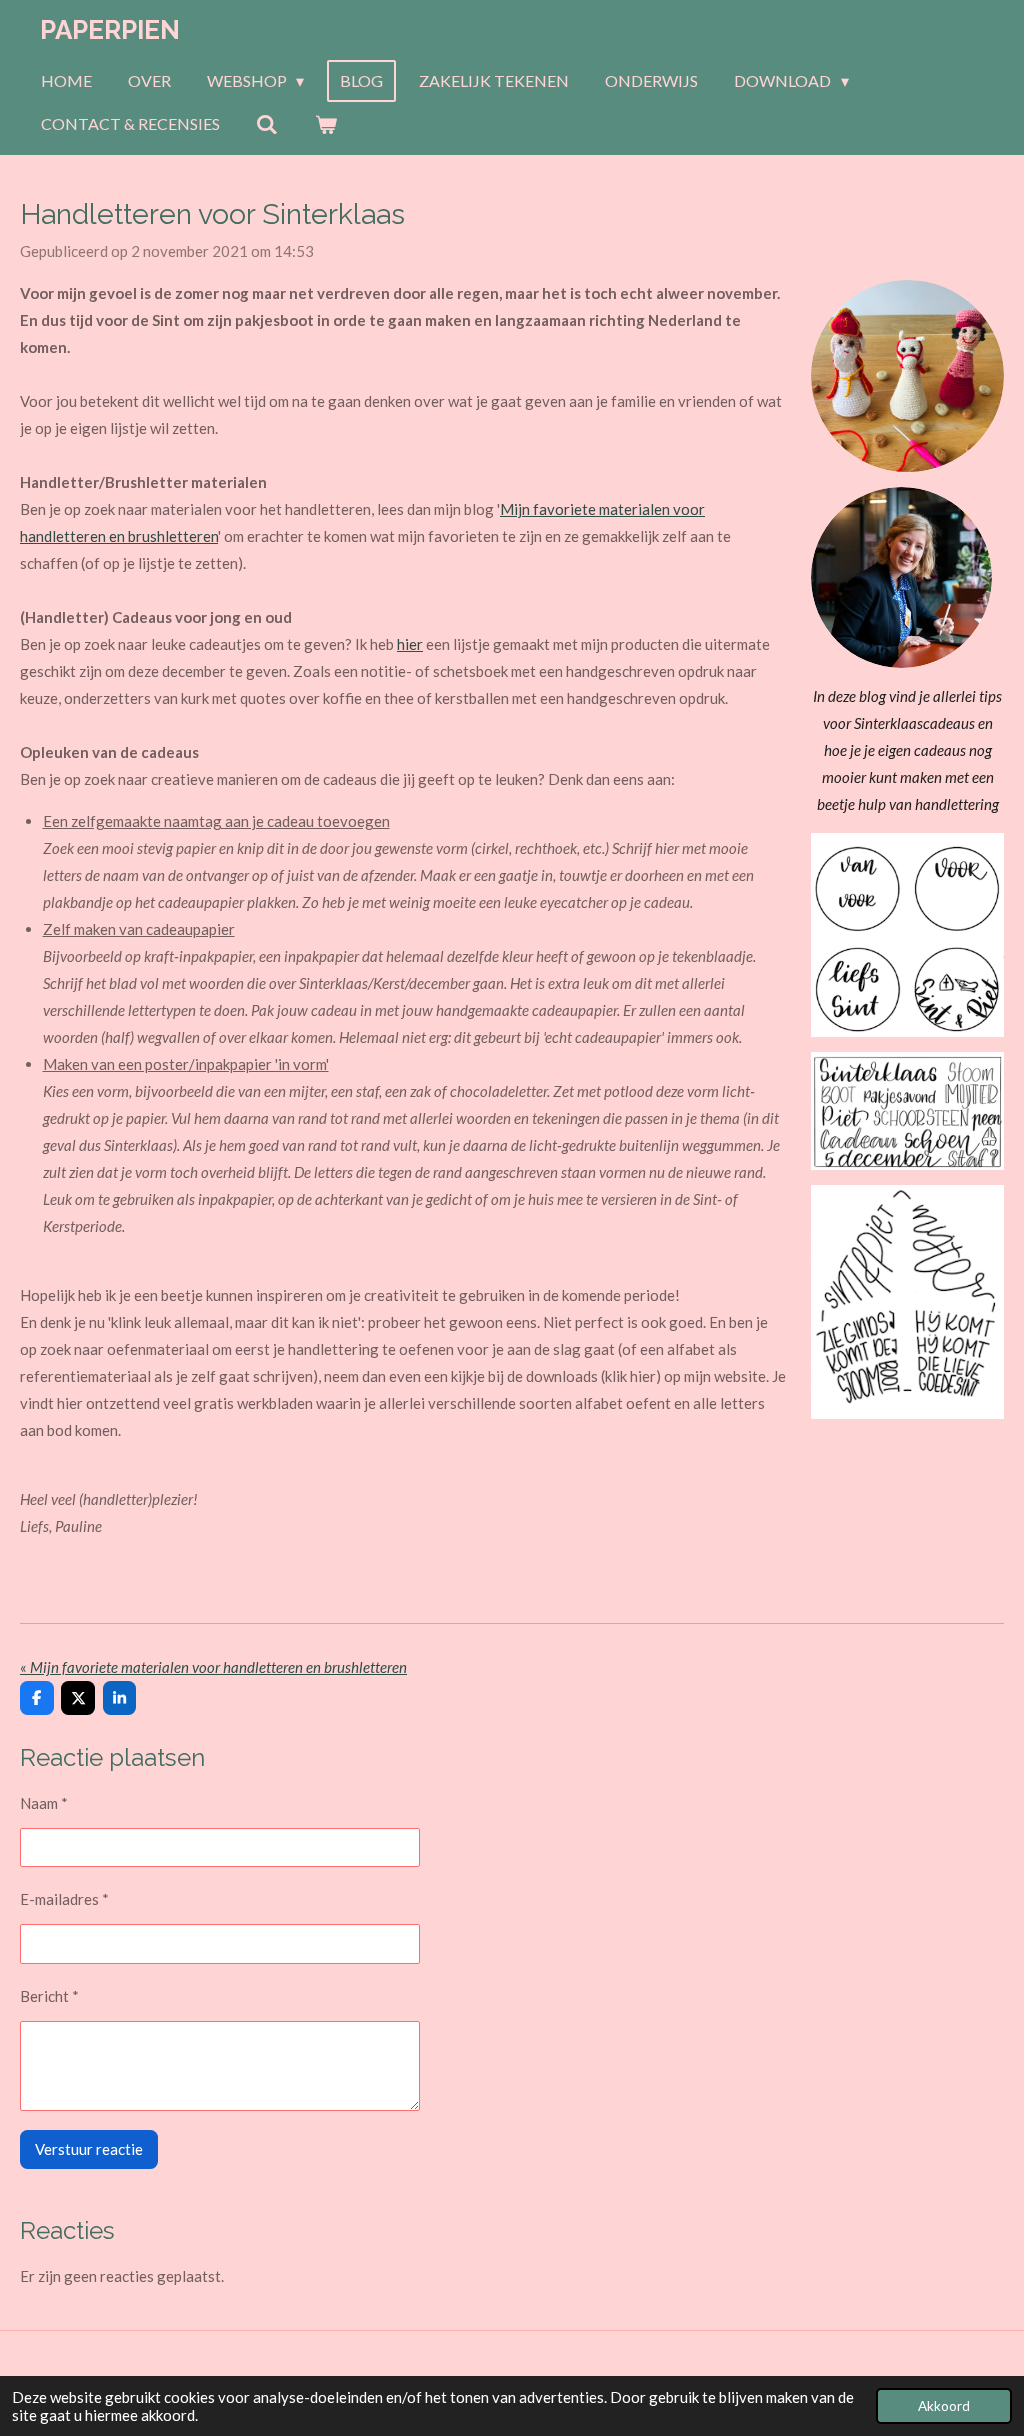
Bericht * (49, 1996)
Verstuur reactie (89, 2149)
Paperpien (110, 30)
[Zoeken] (267, 124)
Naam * (44, 1803)
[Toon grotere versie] (907, 935)
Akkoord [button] (944, 2406)
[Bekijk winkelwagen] (325, 124)
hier (410, 644)
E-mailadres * (64, 1899)
